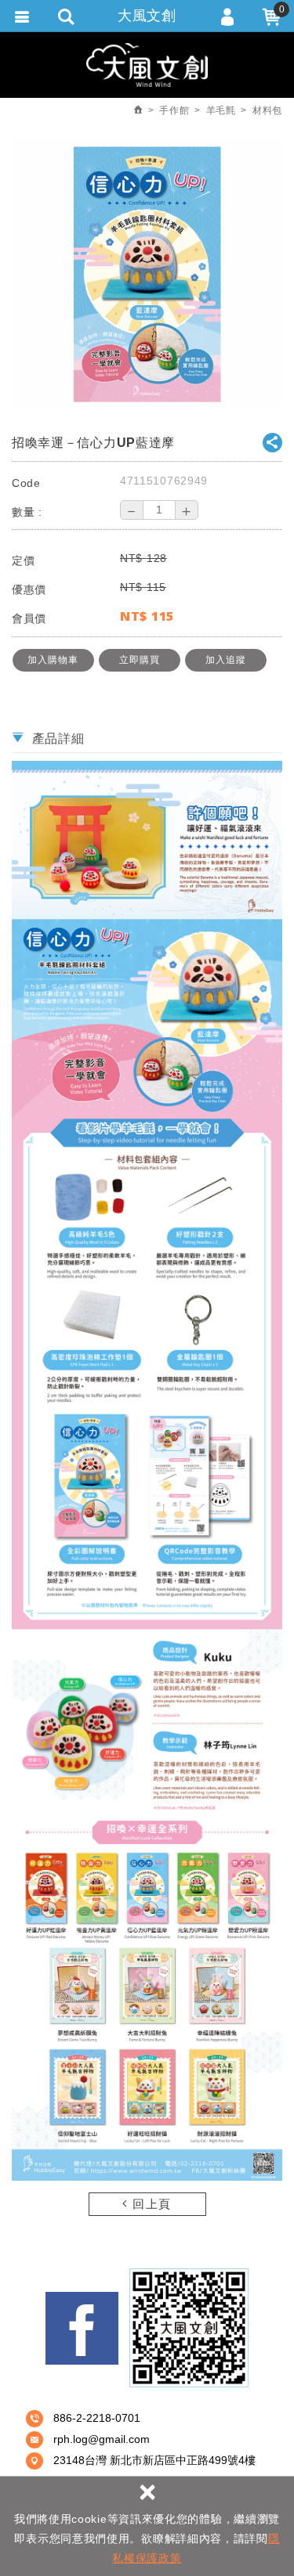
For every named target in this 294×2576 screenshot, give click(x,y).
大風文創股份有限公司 (147, 65)
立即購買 (140, 660)
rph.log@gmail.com (102, 2439)
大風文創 (147, 16)
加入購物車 (53, 660)
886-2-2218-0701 (97, 2418)
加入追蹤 (226, 660)
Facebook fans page (82, 2328)
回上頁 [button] (150, 2204)
